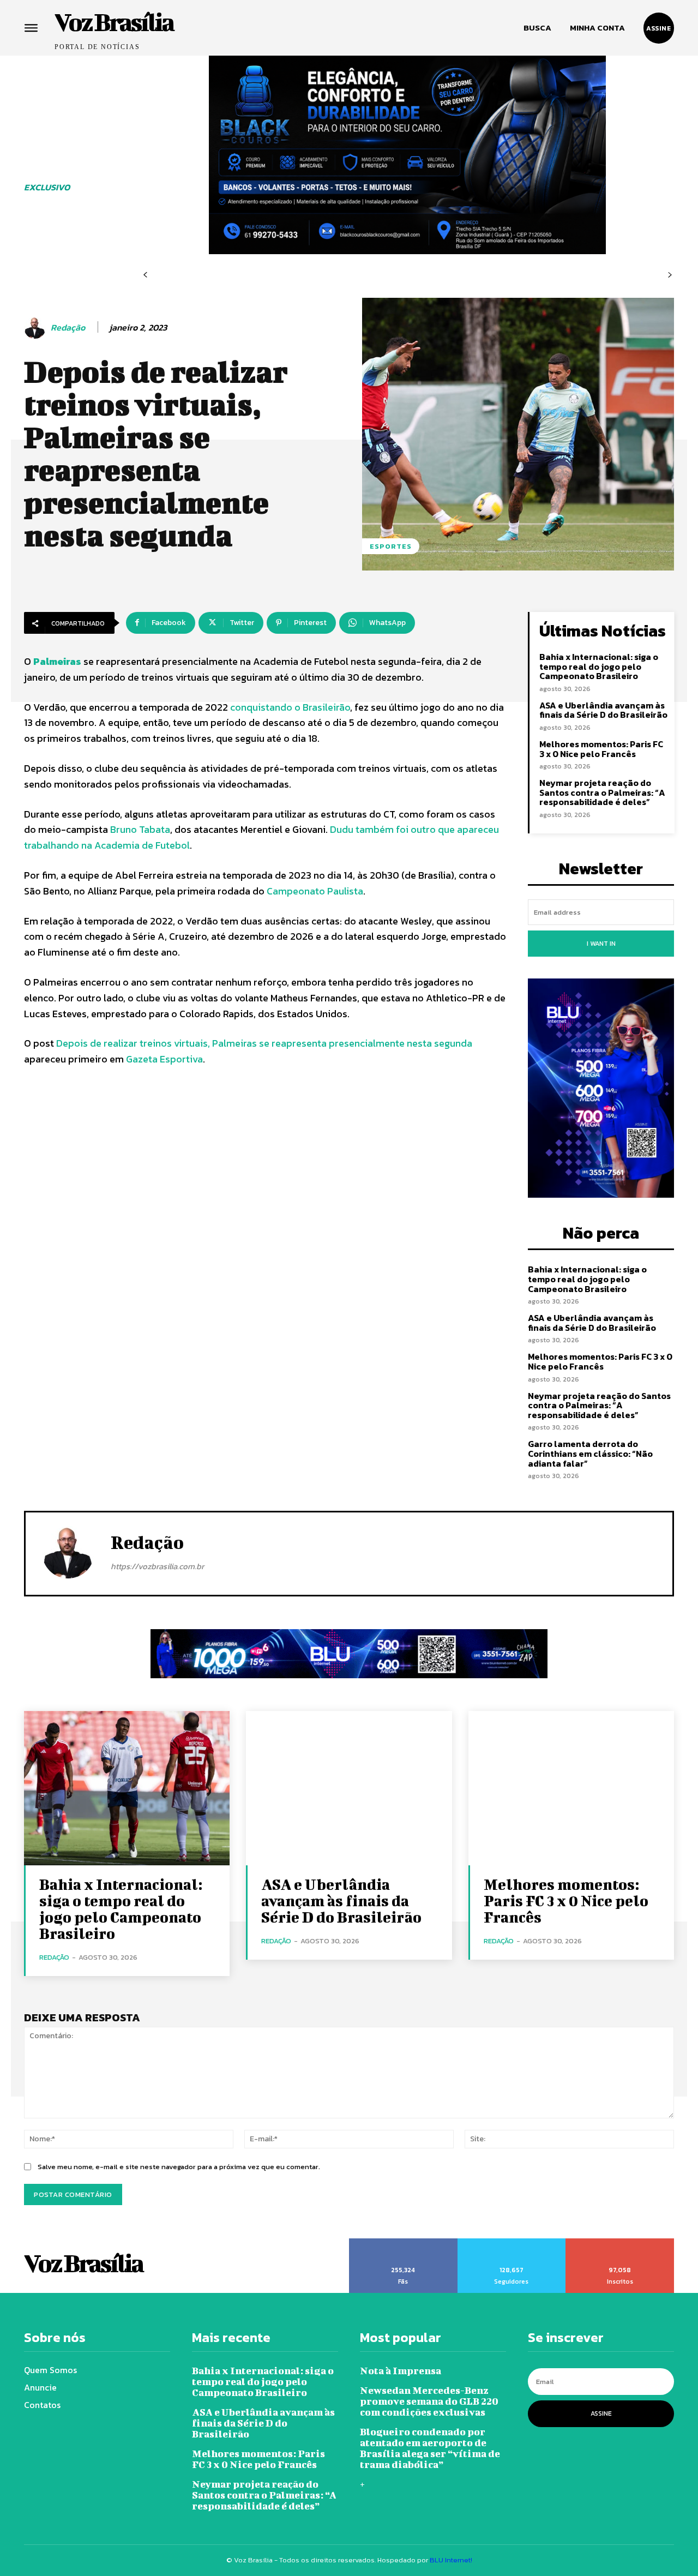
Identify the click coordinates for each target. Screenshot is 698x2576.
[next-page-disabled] (670, 275)
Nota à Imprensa (401, 2371)
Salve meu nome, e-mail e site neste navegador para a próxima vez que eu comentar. (179, 2167)
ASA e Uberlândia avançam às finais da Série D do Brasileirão (603, 710)
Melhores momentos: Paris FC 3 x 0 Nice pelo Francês (601, 749)
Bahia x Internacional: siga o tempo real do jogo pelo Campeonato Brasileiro (599, 666)
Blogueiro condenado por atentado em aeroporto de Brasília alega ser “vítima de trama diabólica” (430, 2448)
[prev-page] (145, 275)
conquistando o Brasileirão (289, 707)
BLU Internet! (451, 2560)
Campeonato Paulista (315, 891)
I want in (601, 944)
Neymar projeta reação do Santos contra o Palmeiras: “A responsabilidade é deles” (602, 792)
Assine (601, 2413)
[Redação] (37, 328)
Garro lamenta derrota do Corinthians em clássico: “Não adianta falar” (590, 1453)
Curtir (404, 2242)
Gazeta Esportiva (164, 1059)
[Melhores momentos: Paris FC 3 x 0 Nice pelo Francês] (571, 1788)
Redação (68, 328)
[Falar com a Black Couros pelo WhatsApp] (407, 155)
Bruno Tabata (140, 829)
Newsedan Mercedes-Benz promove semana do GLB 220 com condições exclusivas (429, 2401)
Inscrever (620, 2242)
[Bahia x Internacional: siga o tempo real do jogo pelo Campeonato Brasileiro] (127, 1788)
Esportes (391, 546)
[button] (537, 28)
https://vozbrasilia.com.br (157, 1566)
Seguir (512, 2242)
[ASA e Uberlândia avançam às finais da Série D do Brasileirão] (349, 1788)
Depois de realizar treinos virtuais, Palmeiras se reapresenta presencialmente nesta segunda (264, 1043)
